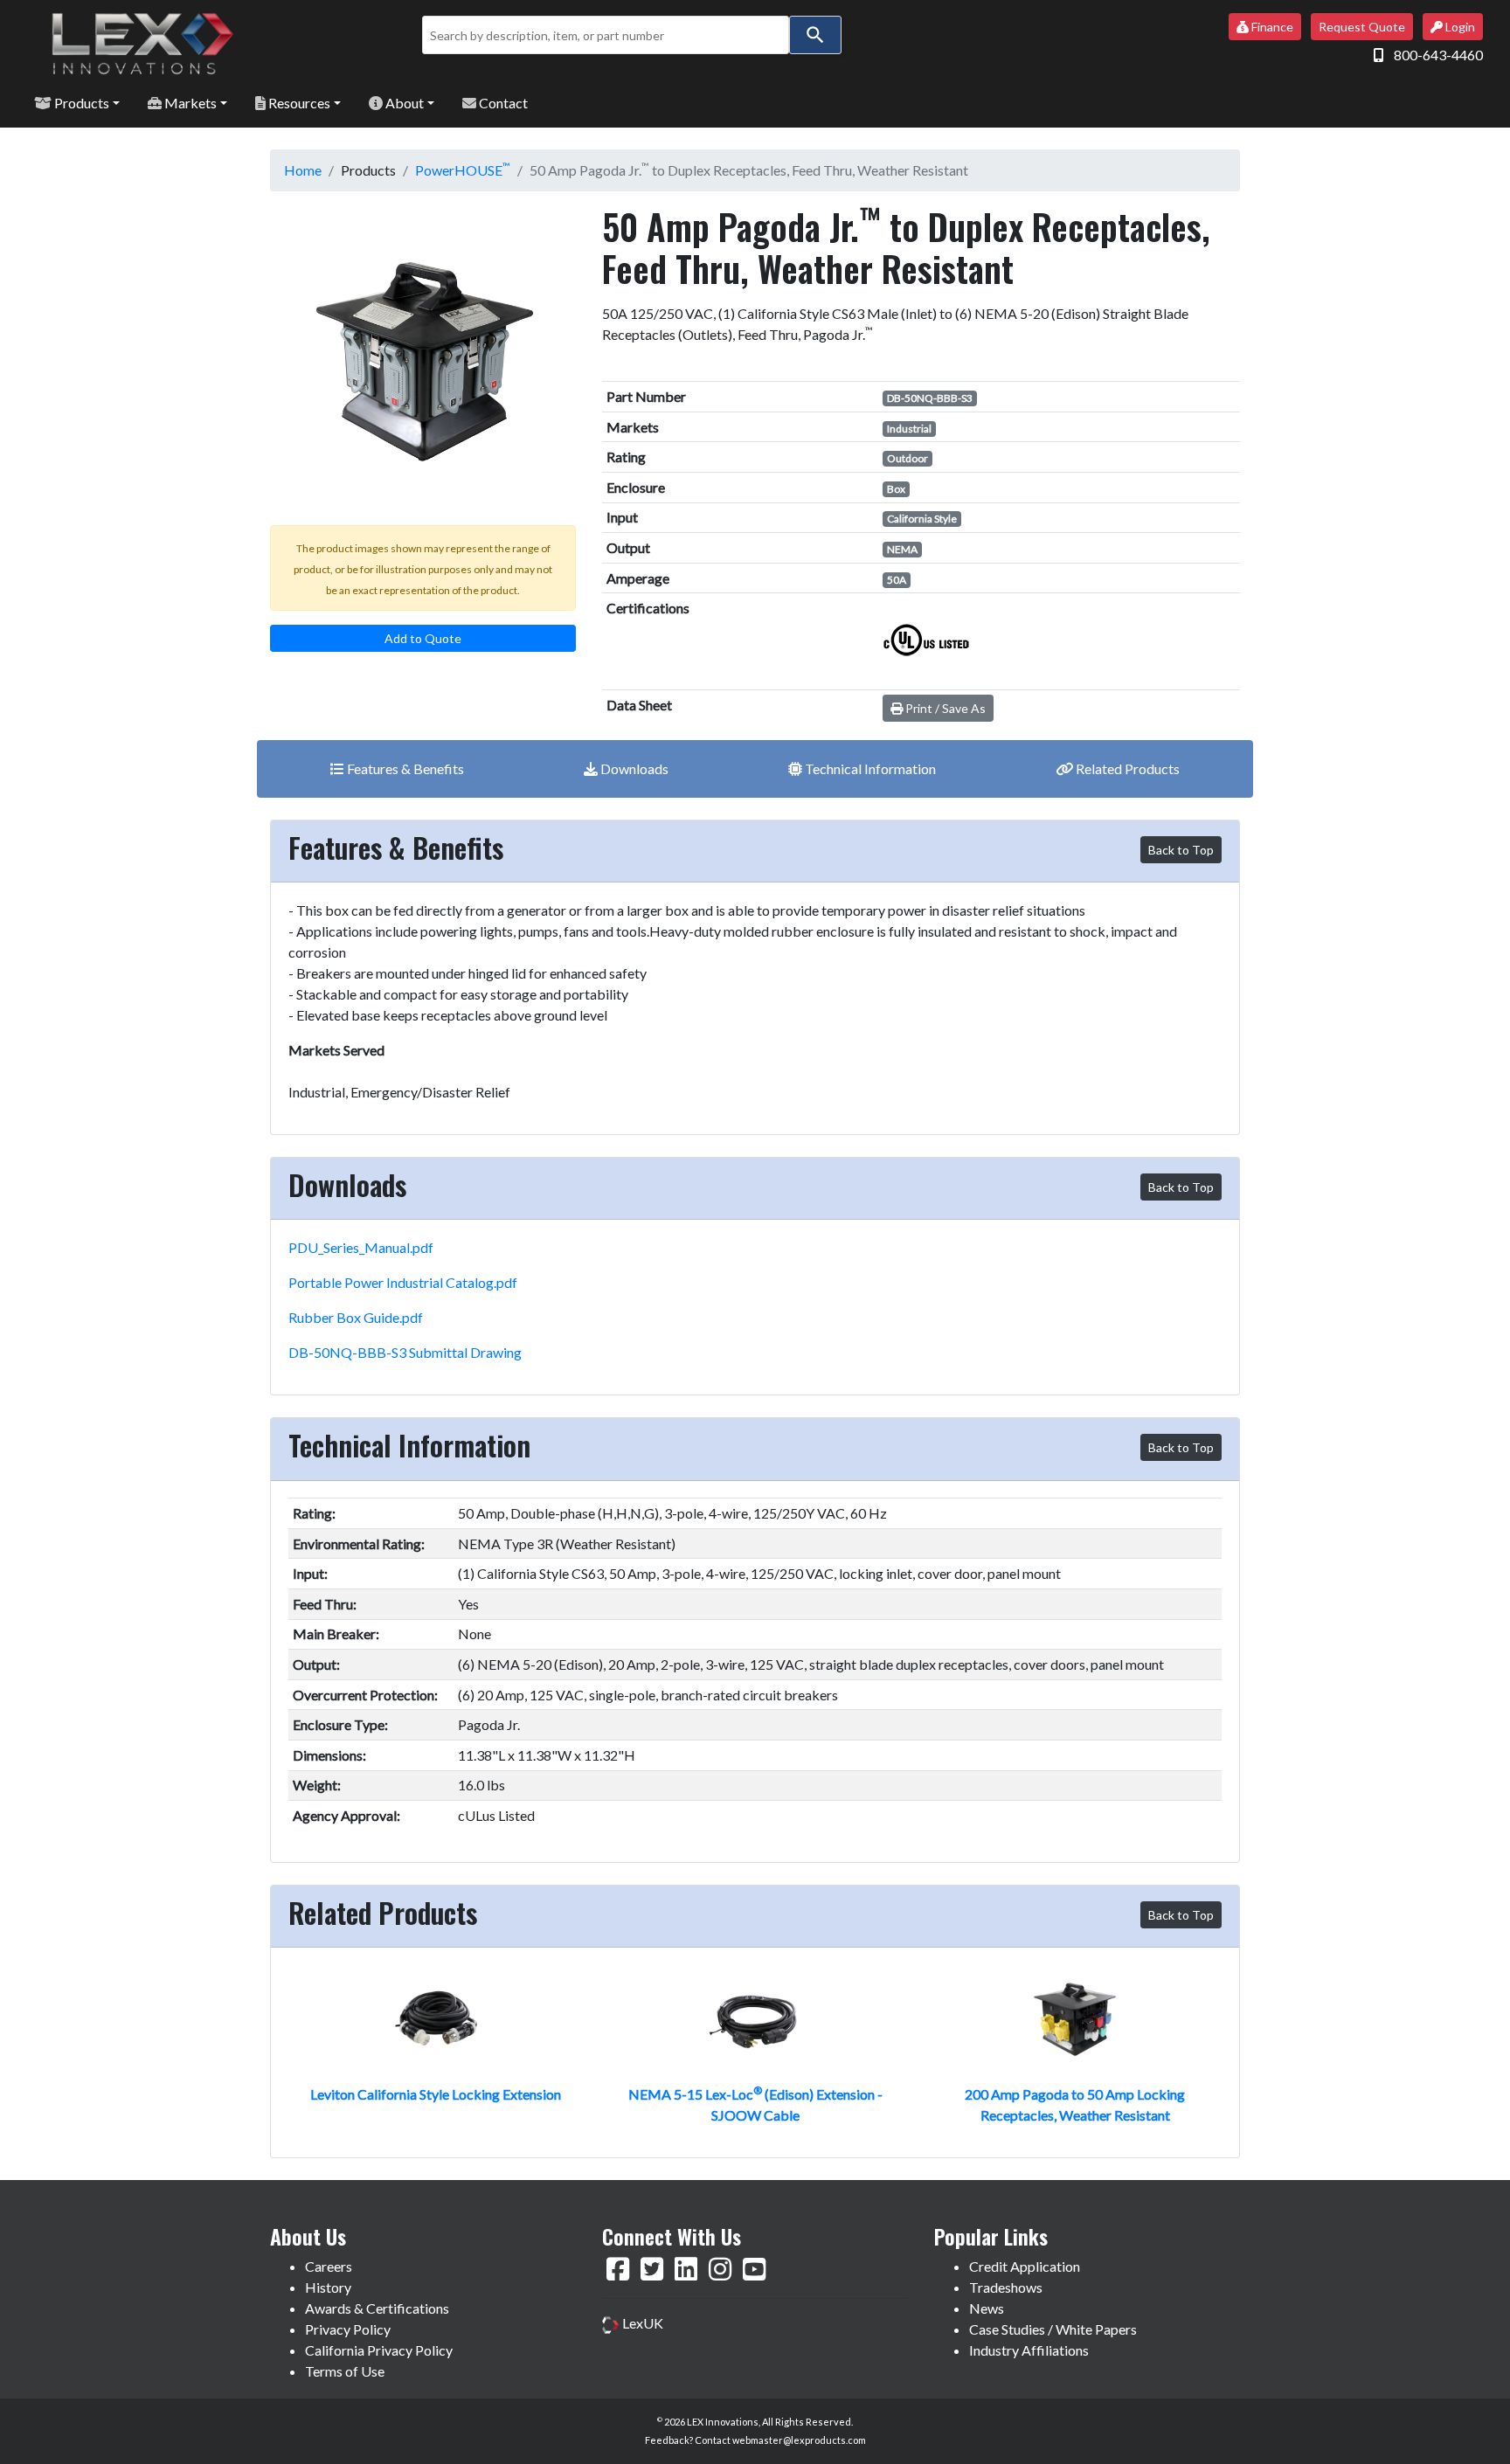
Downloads (633, 768)
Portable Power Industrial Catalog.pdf (403, 1282)
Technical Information (869, 768)
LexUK (641, 2323)
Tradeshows (1006, 2287)
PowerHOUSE (463, 170)
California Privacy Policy (379, 2350)
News (987, 2308)
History (328, 2287)
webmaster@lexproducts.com (799, 2440)
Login (1459, 27)
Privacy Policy (348, 2329)
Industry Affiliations (1029, 2350)
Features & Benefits (404, 768)
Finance (1271, 27)
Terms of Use (345, 2371)
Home (303, 170)
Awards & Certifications (377, 2308)
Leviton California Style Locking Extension (436, 2094)
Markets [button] (189, 103)
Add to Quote (423, 638)
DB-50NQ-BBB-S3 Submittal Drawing (405, 1352)
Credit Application (1025, 2266)
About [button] (403, 103)
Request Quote (1362, 27)
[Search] (815, 35)
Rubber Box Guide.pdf (356, 1317)
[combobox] (606, 35)
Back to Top (1181, 850)
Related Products (1126, 768)
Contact (502, 103)
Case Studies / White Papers (1053, 2329)
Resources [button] (298, 103)
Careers (329, 2266)
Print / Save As (944, 708)
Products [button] (80, 103)
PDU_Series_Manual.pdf (361, 1247)
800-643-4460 (1438, 55)
